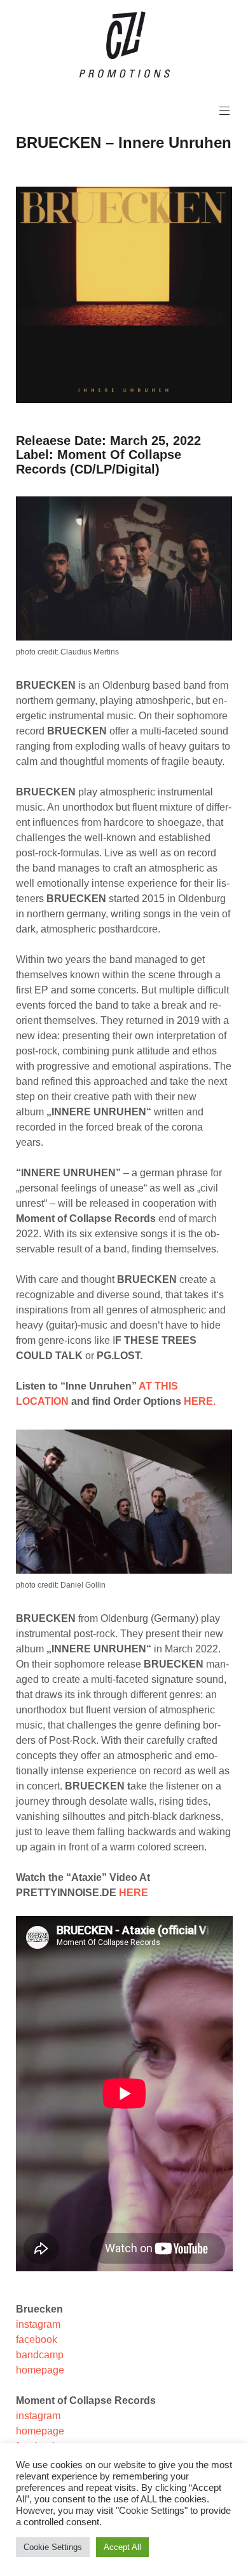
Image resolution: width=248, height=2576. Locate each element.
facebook (37, 2340)
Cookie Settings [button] (53, 2547)
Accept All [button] (122, 2547)
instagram (38, 2324)
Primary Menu (224, 111)
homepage (40, 2370)
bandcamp (40, 2355)
